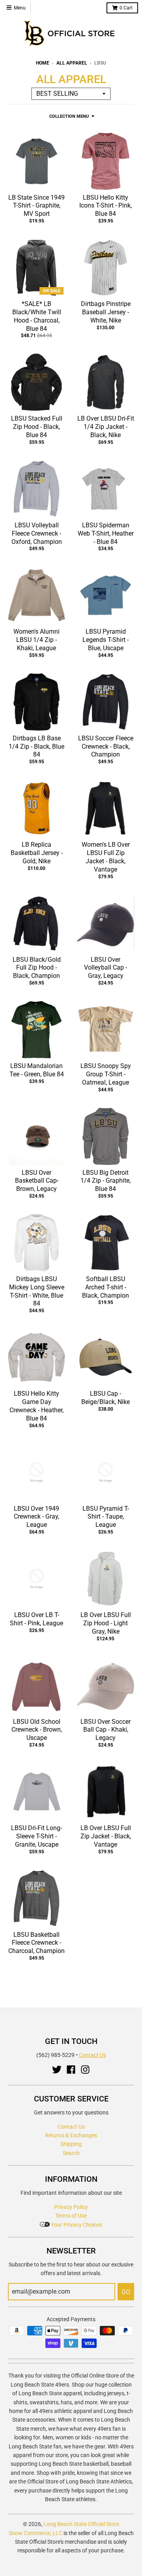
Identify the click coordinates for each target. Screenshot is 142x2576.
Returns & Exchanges (71, 2135)
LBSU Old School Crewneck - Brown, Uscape (37, 1730)
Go (126, 2292)
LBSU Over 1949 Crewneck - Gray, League (36, 1517)
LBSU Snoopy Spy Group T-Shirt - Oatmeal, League (106, 1074)
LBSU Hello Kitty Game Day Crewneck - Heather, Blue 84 (36, 1406)
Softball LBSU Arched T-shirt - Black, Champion (106, 1287)
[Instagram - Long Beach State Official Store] (85, 2070)
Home (43, 63)
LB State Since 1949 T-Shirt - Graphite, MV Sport (36, 206)
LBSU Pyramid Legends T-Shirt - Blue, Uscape (106, 640)
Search (71, 2153)
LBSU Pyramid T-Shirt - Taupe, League (106, 1517)
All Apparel (72, 63)
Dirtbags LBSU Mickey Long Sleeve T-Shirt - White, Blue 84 (37, 1291)
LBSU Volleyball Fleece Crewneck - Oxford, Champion (37, 533)
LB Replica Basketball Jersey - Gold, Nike (37, 853)
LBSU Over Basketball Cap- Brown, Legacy (37, 1181)
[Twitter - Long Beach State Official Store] (57, 2070)
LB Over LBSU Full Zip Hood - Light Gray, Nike (106, 1623)
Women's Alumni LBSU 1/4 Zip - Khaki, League (36, 640)
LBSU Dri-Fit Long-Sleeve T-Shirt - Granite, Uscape (36, 1836)
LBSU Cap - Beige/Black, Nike (106, 1398)
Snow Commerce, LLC (35, 2533)
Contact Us (92, 2055)
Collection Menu (69, 116)
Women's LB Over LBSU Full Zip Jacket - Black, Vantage (106, 857)
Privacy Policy (71, 2207)
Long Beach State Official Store (81, 2524)
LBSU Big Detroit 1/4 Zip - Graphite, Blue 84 (106, 1181)
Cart (126, 8)
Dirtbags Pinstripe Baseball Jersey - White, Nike (106, 312)
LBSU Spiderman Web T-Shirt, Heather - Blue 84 (106, 533)
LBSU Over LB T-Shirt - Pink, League (36, 1619)
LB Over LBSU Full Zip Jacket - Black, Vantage (106, 1836)
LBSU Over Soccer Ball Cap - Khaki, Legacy (106, 1730)
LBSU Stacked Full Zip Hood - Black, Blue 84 (37, 427)
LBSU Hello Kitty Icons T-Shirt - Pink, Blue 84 (106, 206)
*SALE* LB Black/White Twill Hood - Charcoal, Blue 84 (37, 316)
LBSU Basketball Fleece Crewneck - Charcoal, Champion (36, 1943)
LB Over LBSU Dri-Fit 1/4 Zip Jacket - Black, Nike (106, 427)
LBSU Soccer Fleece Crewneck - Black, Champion (106, 746)
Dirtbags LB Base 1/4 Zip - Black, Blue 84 (36, 746)
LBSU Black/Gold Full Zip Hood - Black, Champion (37, 968)
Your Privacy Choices (76, 2225)
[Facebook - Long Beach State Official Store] (71, 2070)
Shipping (71, 2144)
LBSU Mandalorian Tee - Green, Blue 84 (37, 1070)
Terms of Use (71, 2216)
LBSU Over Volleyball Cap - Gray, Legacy (106, 968)
